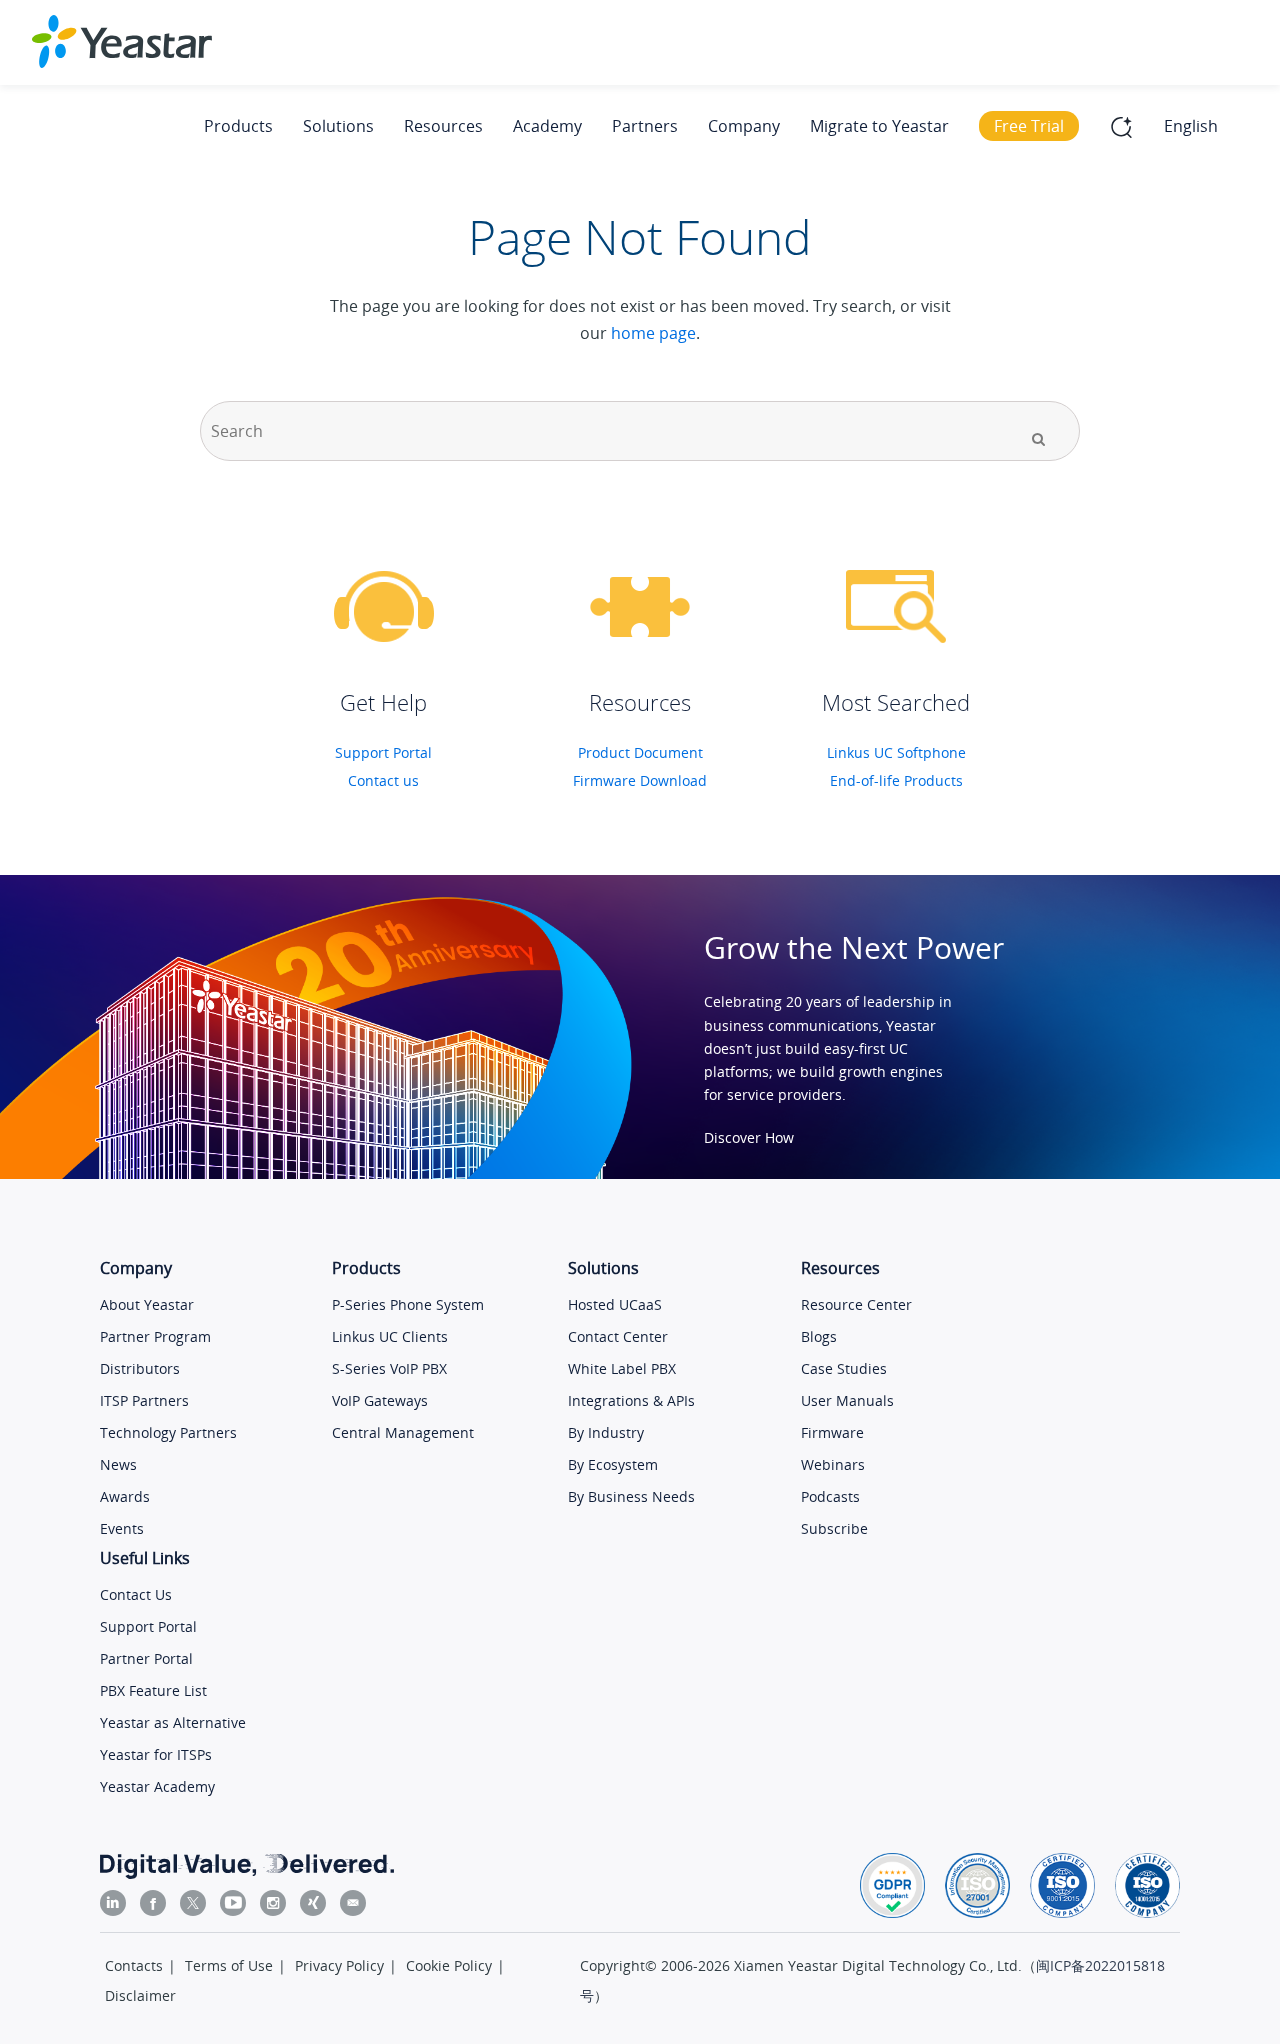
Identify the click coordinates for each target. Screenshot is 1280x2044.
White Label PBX (622, 1368)
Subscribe (834, 1528)
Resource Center (856, 1304)
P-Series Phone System (408, 1304)
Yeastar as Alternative (173, 1722)
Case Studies (844, 1368)
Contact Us (136, 1594)
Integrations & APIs (631, 1400)
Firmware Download (640, 780)
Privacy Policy (339, 1965)
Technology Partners (168, 1432)
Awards (125, 1496)
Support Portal (383, 752)
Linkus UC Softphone (896, 752)
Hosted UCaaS (615, 1304)
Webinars (833, 1464)
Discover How (749, 1137)
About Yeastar (147, 1304)
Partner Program (155, 1336)
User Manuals (847, 1400)
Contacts (134, 1965)
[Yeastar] (122, 41)
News (118, 1464)
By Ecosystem (613, 1464)
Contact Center (618, 1336)
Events (122, 1528)
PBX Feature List (153, 1690)
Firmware (832, 1432)
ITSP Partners (144, 1400)
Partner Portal (146, 1658)
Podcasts (830, 1496)
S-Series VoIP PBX (389, 1368)
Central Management (403, 1432)
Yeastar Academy (157, 1786)
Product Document (640, 752)
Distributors (140, 1368)
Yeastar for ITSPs (156, 1754)
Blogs (819, 1336)
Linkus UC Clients (390, 1336)
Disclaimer (140, 1995)
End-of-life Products (896, 780)
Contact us (383, 780)
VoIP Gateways (380, 1400)
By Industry (606, 1432)
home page (653, 333)
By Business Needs (631, 1496)
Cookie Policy (449, 1965)
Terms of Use (229, 1965)
